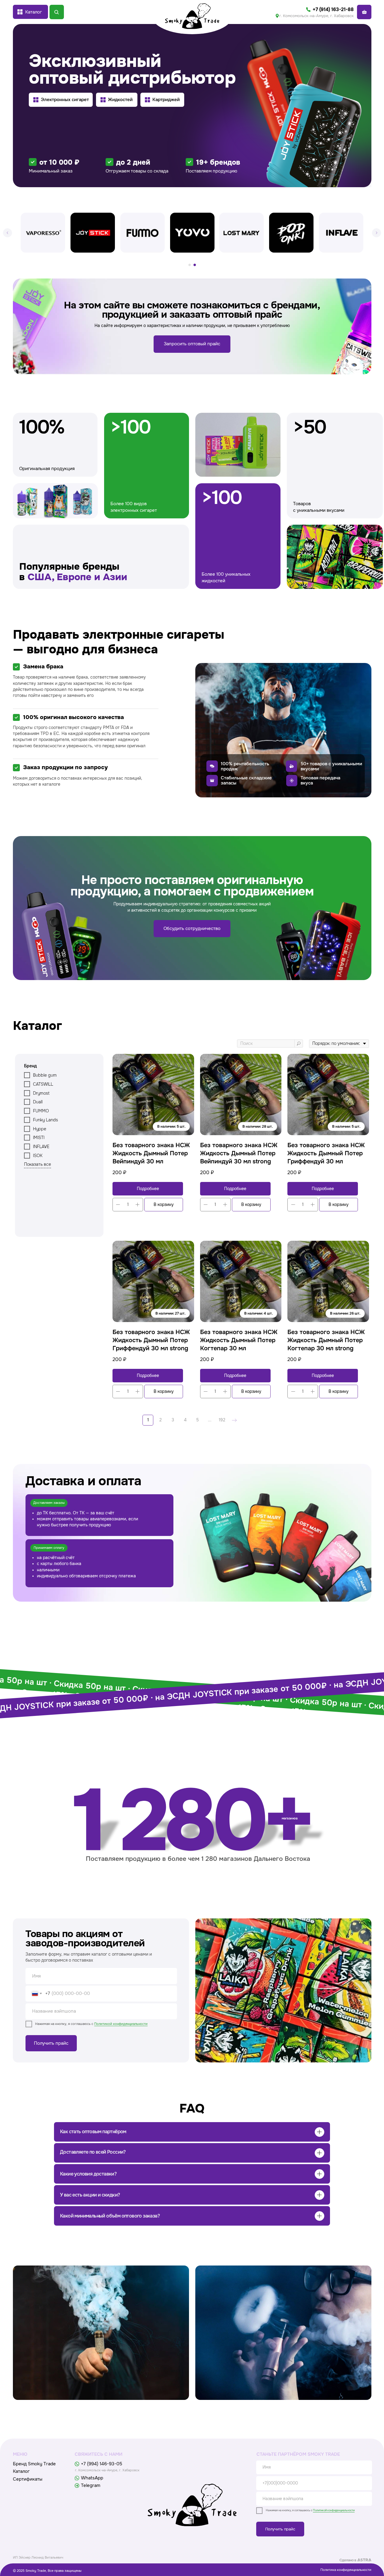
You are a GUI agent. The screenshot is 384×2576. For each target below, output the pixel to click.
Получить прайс (51, 2043)
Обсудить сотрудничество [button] (192, 929)
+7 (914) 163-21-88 (333, 9)
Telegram (91, 2486)
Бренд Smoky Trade (34, 2464)
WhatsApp (92, 2478)
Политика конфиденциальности (346, 2570)
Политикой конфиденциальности (121, 2024)
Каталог (21, 2471)
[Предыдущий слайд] (7, 233)
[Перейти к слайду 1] (190, 265)
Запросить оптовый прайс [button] (192, 344)
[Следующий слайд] (376, 233)
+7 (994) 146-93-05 (102, 2464)
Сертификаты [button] (28, 2479)
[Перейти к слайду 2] (195, 265)
